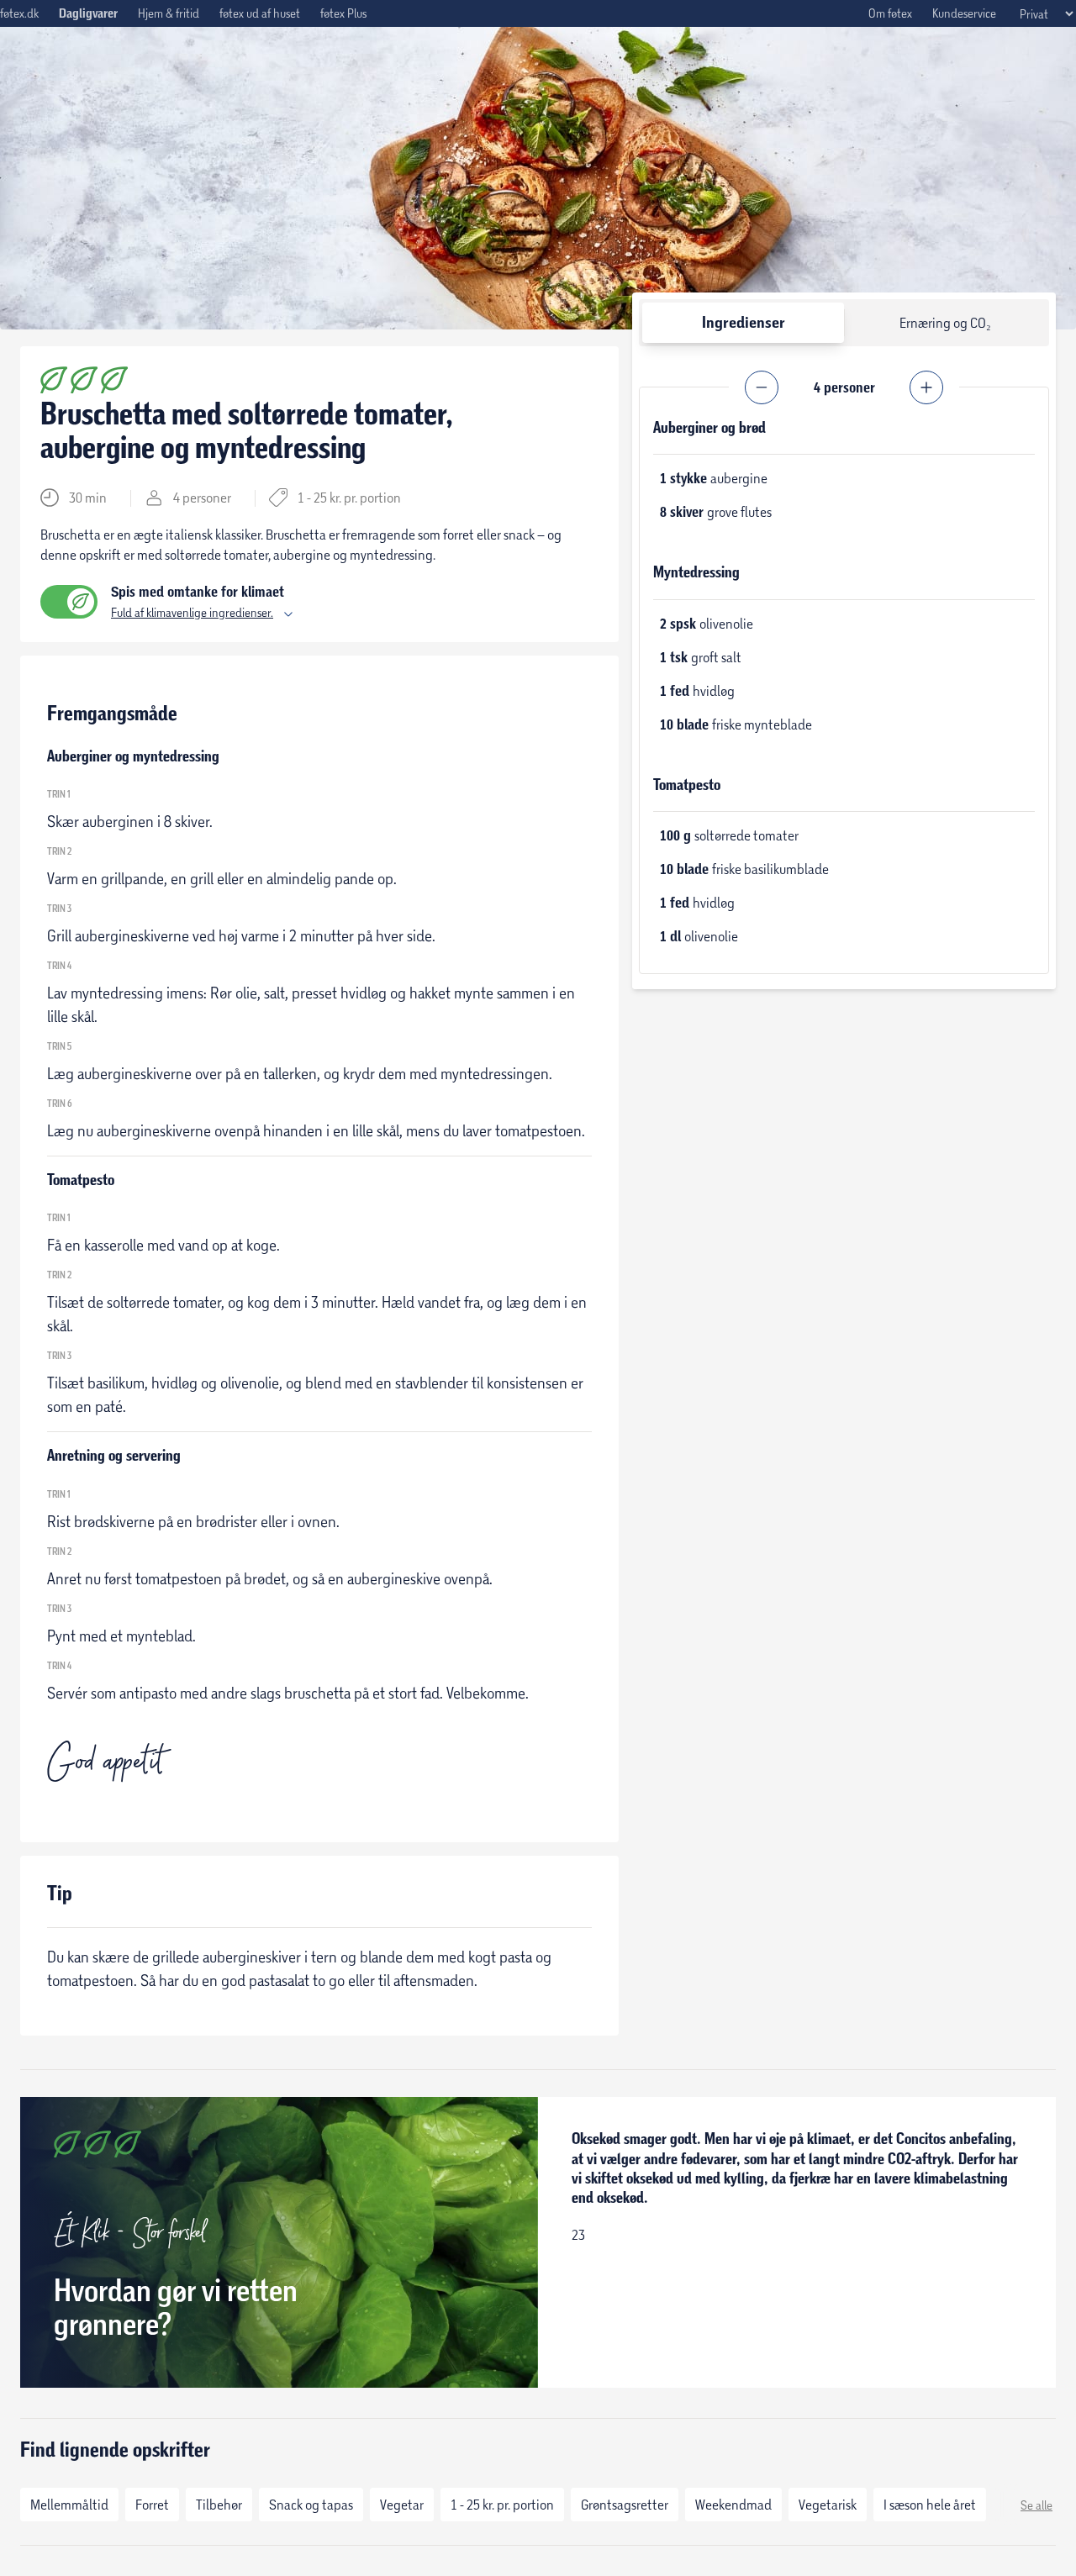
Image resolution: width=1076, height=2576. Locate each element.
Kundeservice (964, 13)
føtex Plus (343, 13)
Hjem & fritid (169, 13)
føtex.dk (19, 13)
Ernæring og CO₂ (945, 322)
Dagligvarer (88, 13)
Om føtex (890, 13)
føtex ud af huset (260, 13)
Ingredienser (744, 322)
